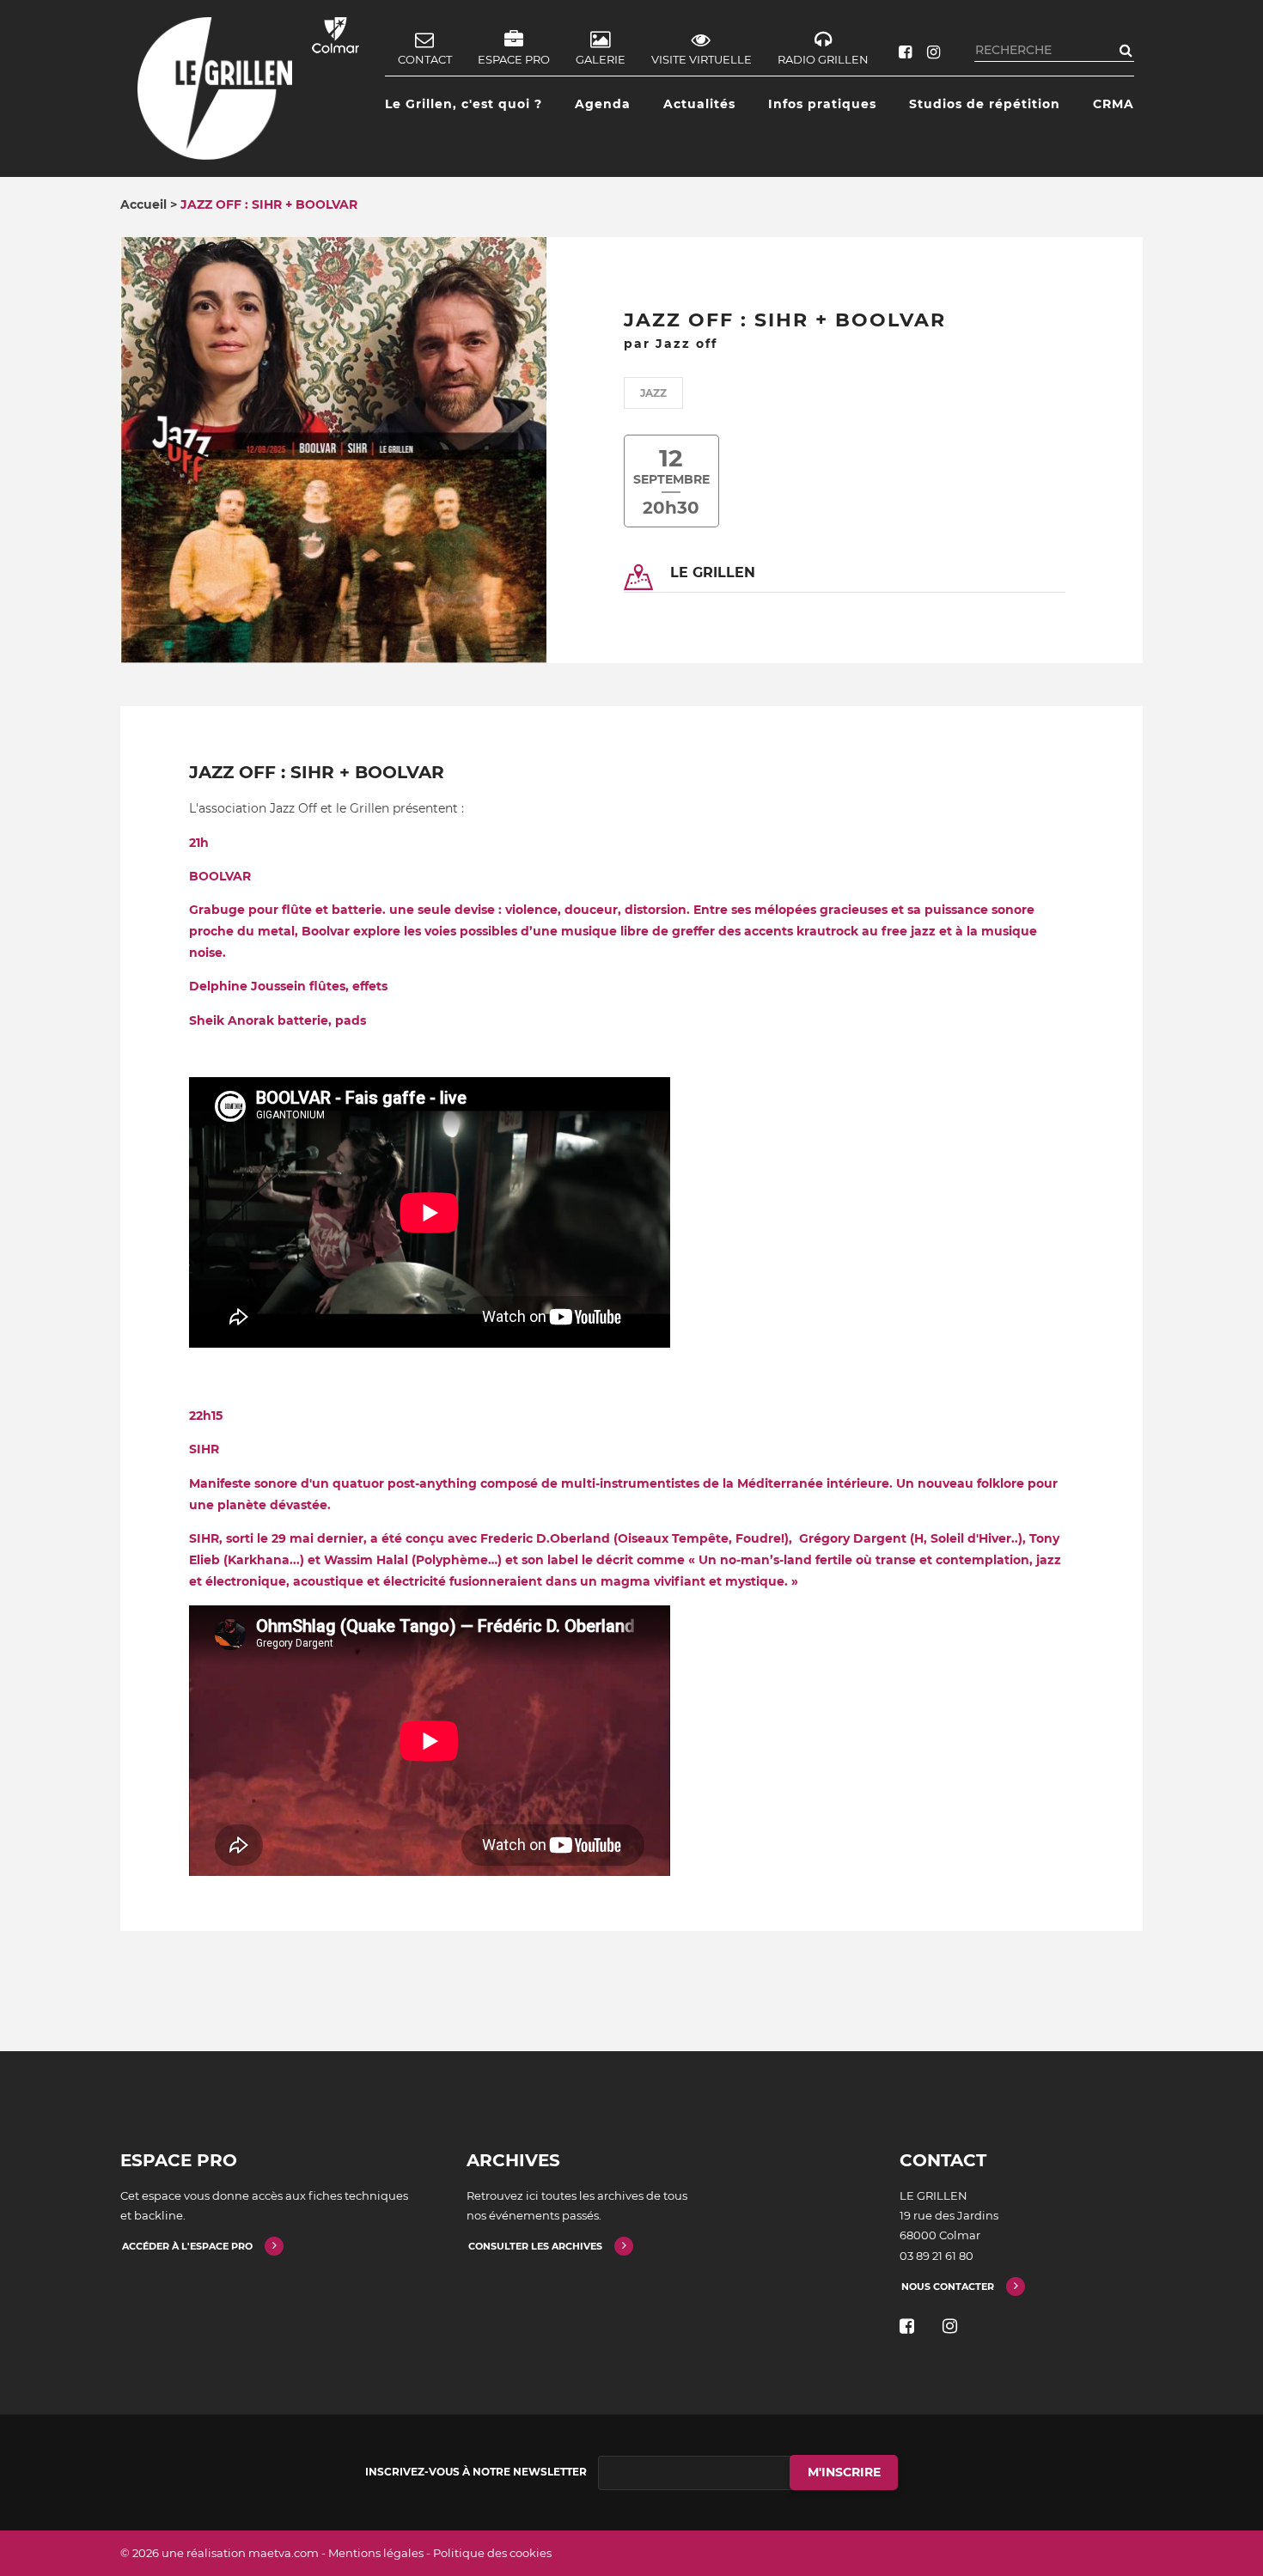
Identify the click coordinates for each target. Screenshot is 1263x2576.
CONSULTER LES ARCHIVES (535, 2246)
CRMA (1114, 104)
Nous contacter (948, 2287)
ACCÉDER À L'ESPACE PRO (187, 2246)
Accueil (143, 204)
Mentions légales (376, 2553)
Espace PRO (514, 59)
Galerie (601, 59)
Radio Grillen (823, 59)
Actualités (699, 104)
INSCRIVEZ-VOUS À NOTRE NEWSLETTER (476, 2472)
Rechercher (1126, 50)
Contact (425, 59)
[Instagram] (934, 52)
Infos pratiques (822, 104)
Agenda (603, 104)
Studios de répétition (985, 104)
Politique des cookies (492, 2553)
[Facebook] (905, 52)
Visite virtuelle (702, 59)
